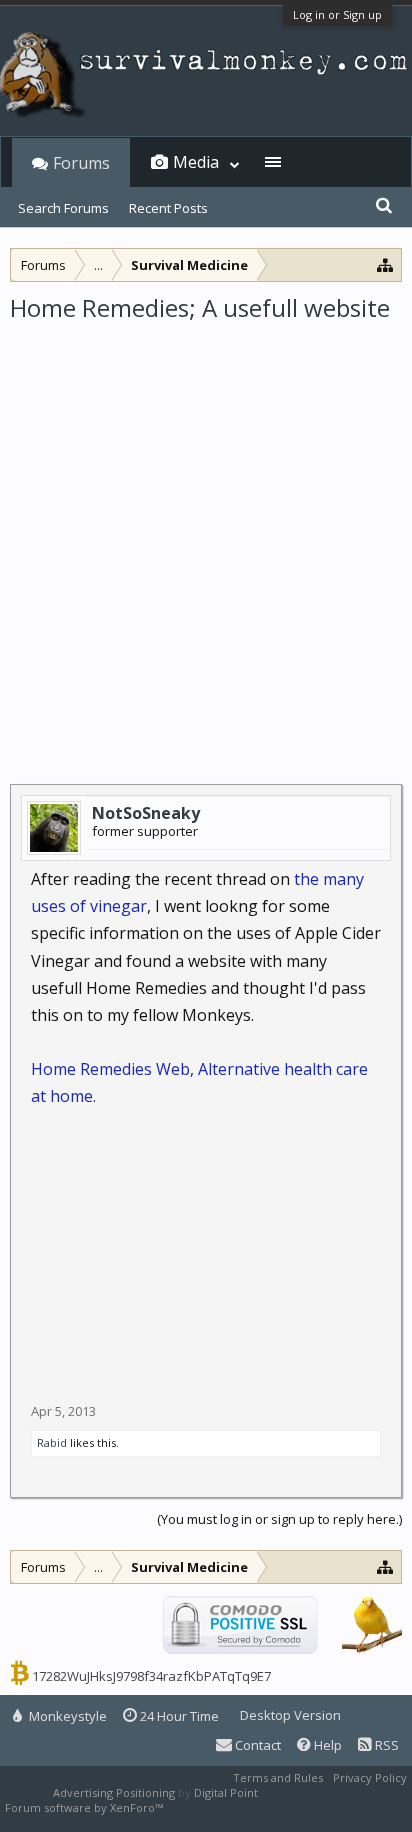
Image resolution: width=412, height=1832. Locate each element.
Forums (81, 163)
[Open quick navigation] (385, 264)
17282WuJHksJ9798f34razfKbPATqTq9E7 (151, 1676)
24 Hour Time (178, 1716)
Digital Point (226, 1792)
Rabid (52, 1442)
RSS (385, 1745)
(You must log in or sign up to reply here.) (279, 1519)
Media (196, 162)
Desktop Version (290, 1715)
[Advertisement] (206, 540)
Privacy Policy (370, 1777)
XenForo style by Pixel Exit (236, 1807)
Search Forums (63, 208)
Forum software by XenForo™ (85, 1807)
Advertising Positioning (114, 1792)
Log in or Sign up (337, 14)
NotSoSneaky (146, 813)
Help (326, 1745)
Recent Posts (168, 208)
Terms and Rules (278, 1777)
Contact (256, 1745)
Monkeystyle (66, 1716)
